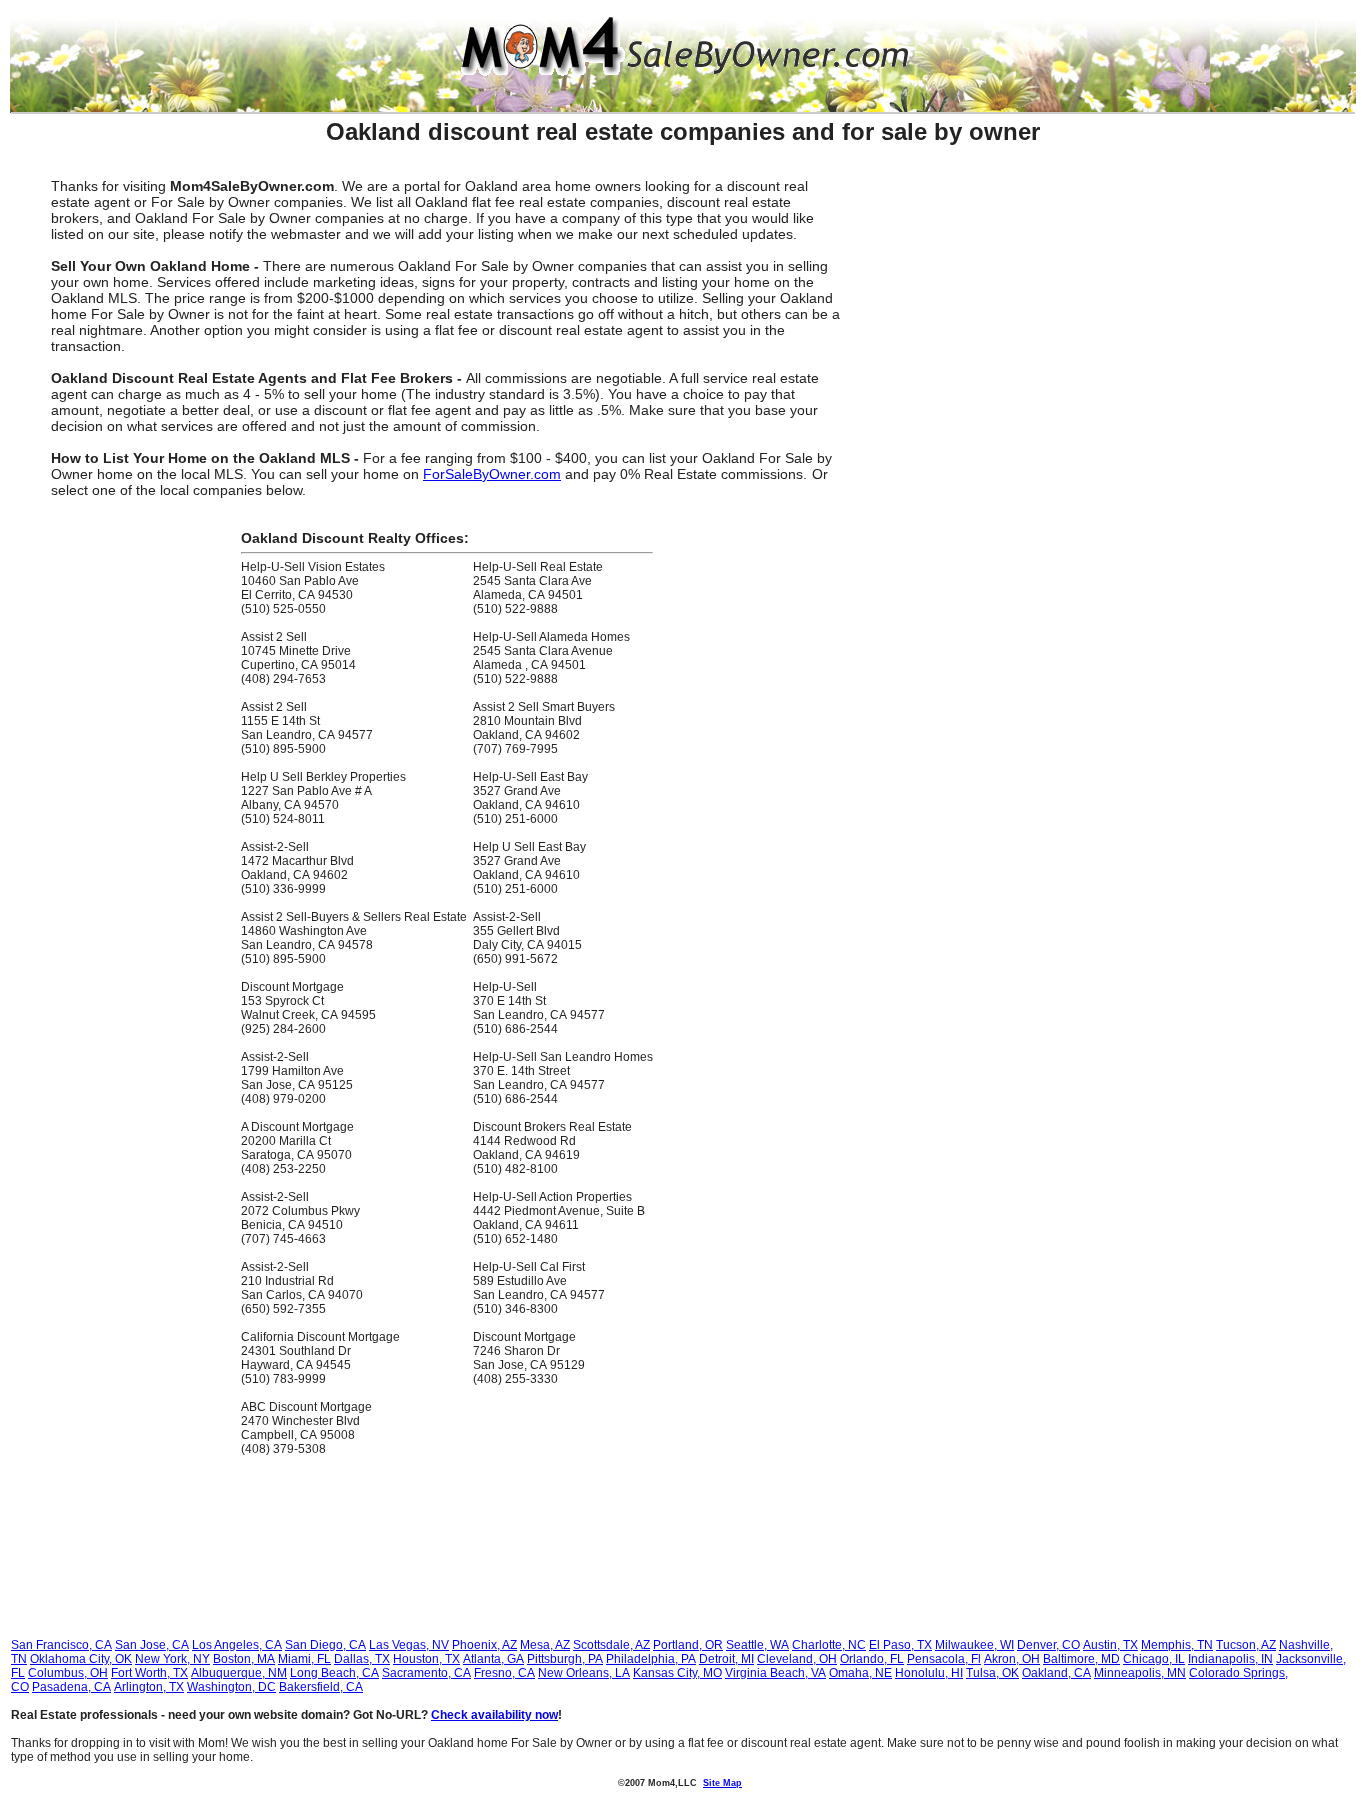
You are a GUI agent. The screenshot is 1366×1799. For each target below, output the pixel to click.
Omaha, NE (860, 1673)
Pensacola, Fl (944, 1659)
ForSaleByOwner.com (492, 474)
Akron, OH (1012, 1659)
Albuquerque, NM (239, 1673)
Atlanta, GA (493, 1659)
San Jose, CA (152, 1645)
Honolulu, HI (929, 1673)
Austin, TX (1110, 1645)
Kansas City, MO (677, 1673)
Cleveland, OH (797, 1659)
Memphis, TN (1177, 1645)
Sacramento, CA (426, 1673)
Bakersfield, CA (321, 1687)
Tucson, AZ (1246, 1645)
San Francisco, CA (61, 1645)
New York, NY (172, 1659)
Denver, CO (1048, 1645)
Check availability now (494, 1715)
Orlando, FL (872, 1659)
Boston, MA (244, 1659)
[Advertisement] (1121, 278)
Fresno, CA (504, 1673)
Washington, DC (231, 1687)
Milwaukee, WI (974, 1645)
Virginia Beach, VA (775, 1673)
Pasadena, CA (71, 1687)
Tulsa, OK (992, 1673)
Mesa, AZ (545, 1645)
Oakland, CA (1056, 1673)
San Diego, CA (325, 1645)
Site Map (722, 1783)
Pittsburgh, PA (565, 1659)
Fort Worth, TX (149, 1673)
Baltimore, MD (1081, 1659)
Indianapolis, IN (1230, 1659)
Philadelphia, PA (651, 1659)
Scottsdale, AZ (611, 1645)
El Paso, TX (900, 1645)
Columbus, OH (68, 1673)
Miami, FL (304, 1659)
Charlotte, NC (829, 1645)
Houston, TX (426, 1659)
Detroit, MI (726, 1659)
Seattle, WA (757, 1645)
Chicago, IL (1154, 1659)
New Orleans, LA (584, 1673)
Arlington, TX (149, 1687)
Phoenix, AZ (484, 1645)
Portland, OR (688, 1645)
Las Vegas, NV (409, 1645)
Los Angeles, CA (237, 1645)
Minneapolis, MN (1140, 1673)
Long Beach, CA (334, 1673)
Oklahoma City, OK (81, 1659)
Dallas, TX (362, 1659)
